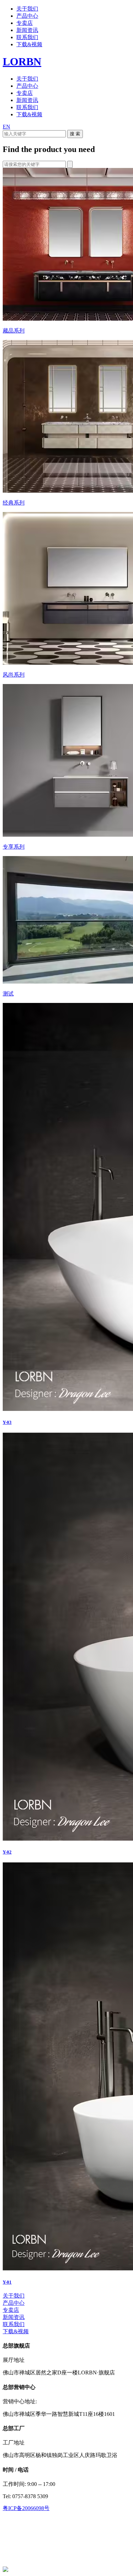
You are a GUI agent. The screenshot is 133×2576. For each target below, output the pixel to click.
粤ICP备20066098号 (26, 2508)
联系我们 (27, 37)
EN (6, 127)
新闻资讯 (27, 30)
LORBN (22, 62)
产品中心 (27, 16)
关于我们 (27, 9)
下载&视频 (29, 44)
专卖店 (25, 23)
